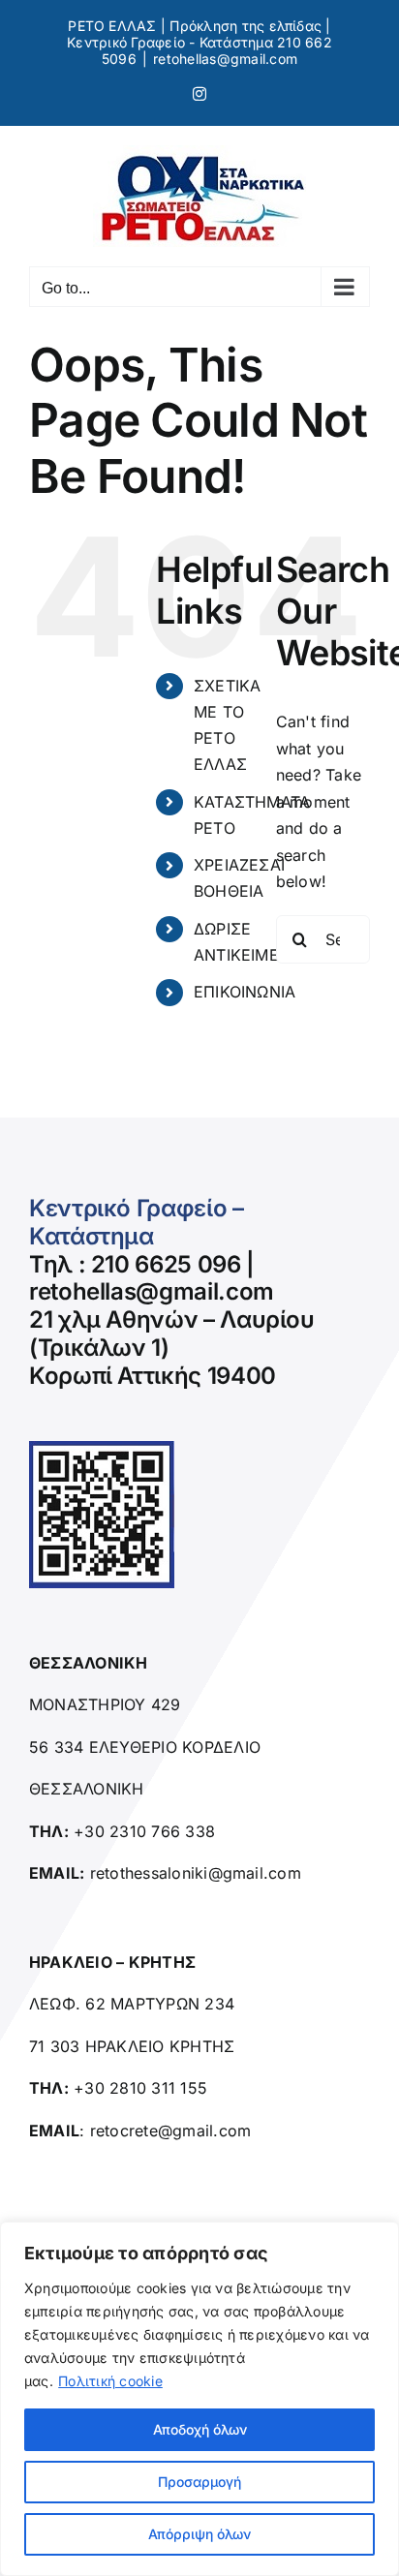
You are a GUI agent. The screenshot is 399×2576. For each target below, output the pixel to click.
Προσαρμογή (199, 2482)
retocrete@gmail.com (171, 2131)
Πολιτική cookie (110, 2381)
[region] (199, 2399)
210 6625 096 (166, 1264)
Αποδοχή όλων (200, 2429)
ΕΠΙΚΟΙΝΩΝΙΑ (245, 992)
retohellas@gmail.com (225, 59)
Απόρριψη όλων (199, 2534)
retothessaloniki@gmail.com (196, 1873)
